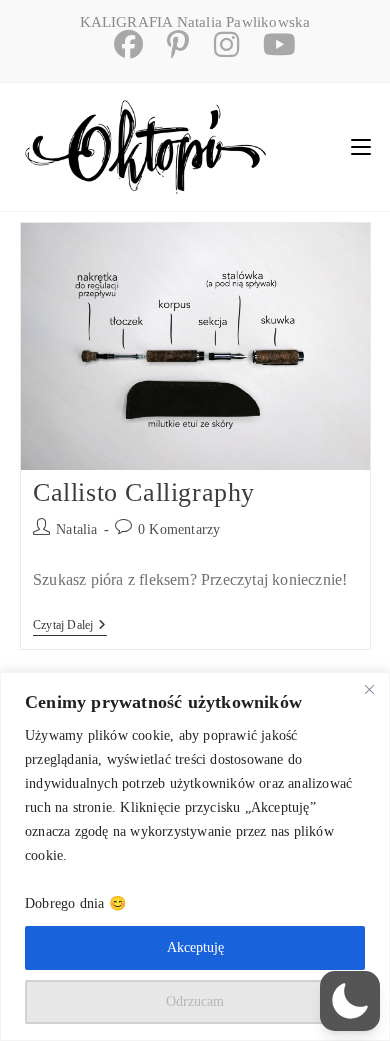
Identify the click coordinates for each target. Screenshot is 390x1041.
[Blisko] (369, 689)
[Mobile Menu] (361, 146)
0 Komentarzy (179, 529)
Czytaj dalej (70, 626)
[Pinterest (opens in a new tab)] (170, 44)
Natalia (76, 529)
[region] (195, 856)
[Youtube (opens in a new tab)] (269, 44)
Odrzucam (195, 1001)
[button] (350, 1001)
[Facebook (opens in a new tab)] (120, 44)
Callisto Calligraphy (144, 492)
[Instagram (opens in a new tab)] (218, 44)
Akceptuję (195, 947)
